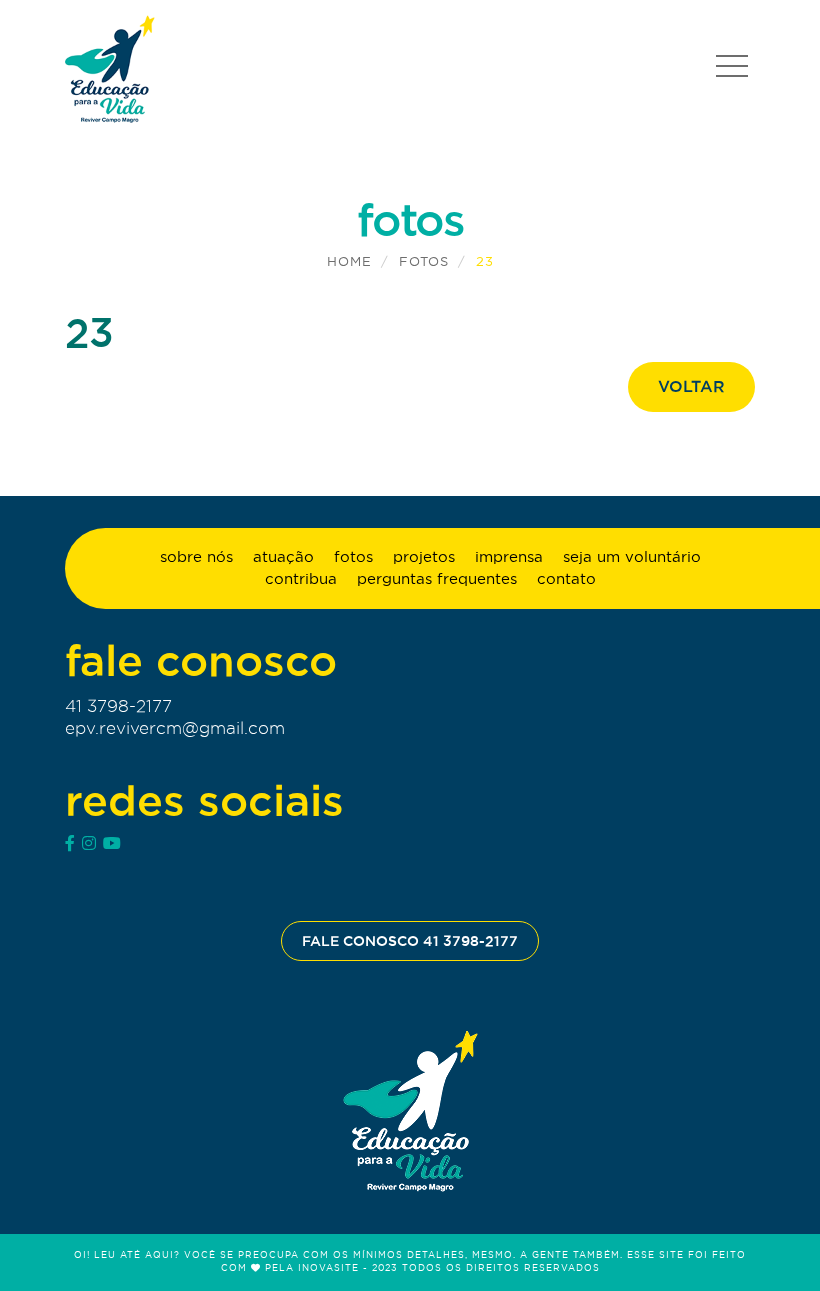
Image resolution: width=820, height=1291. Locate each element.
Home (349, 261)
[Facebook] (70, 843)
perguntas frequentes (437, 578)
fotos (424, 261)
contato (566, 578)
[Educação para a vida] (110, 68)
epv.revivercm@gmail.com (175, 728)
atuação (283, 556)
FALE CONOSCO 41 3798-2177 (410, 941)
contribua (301, 578)
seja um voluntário (632, 556)
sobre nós (196, 556)
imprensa (509, 556)
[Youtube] (112, 843)
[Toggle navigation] (731, 66)
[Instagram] (89, 843)
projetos (424, 556)
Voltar (691, 386)
